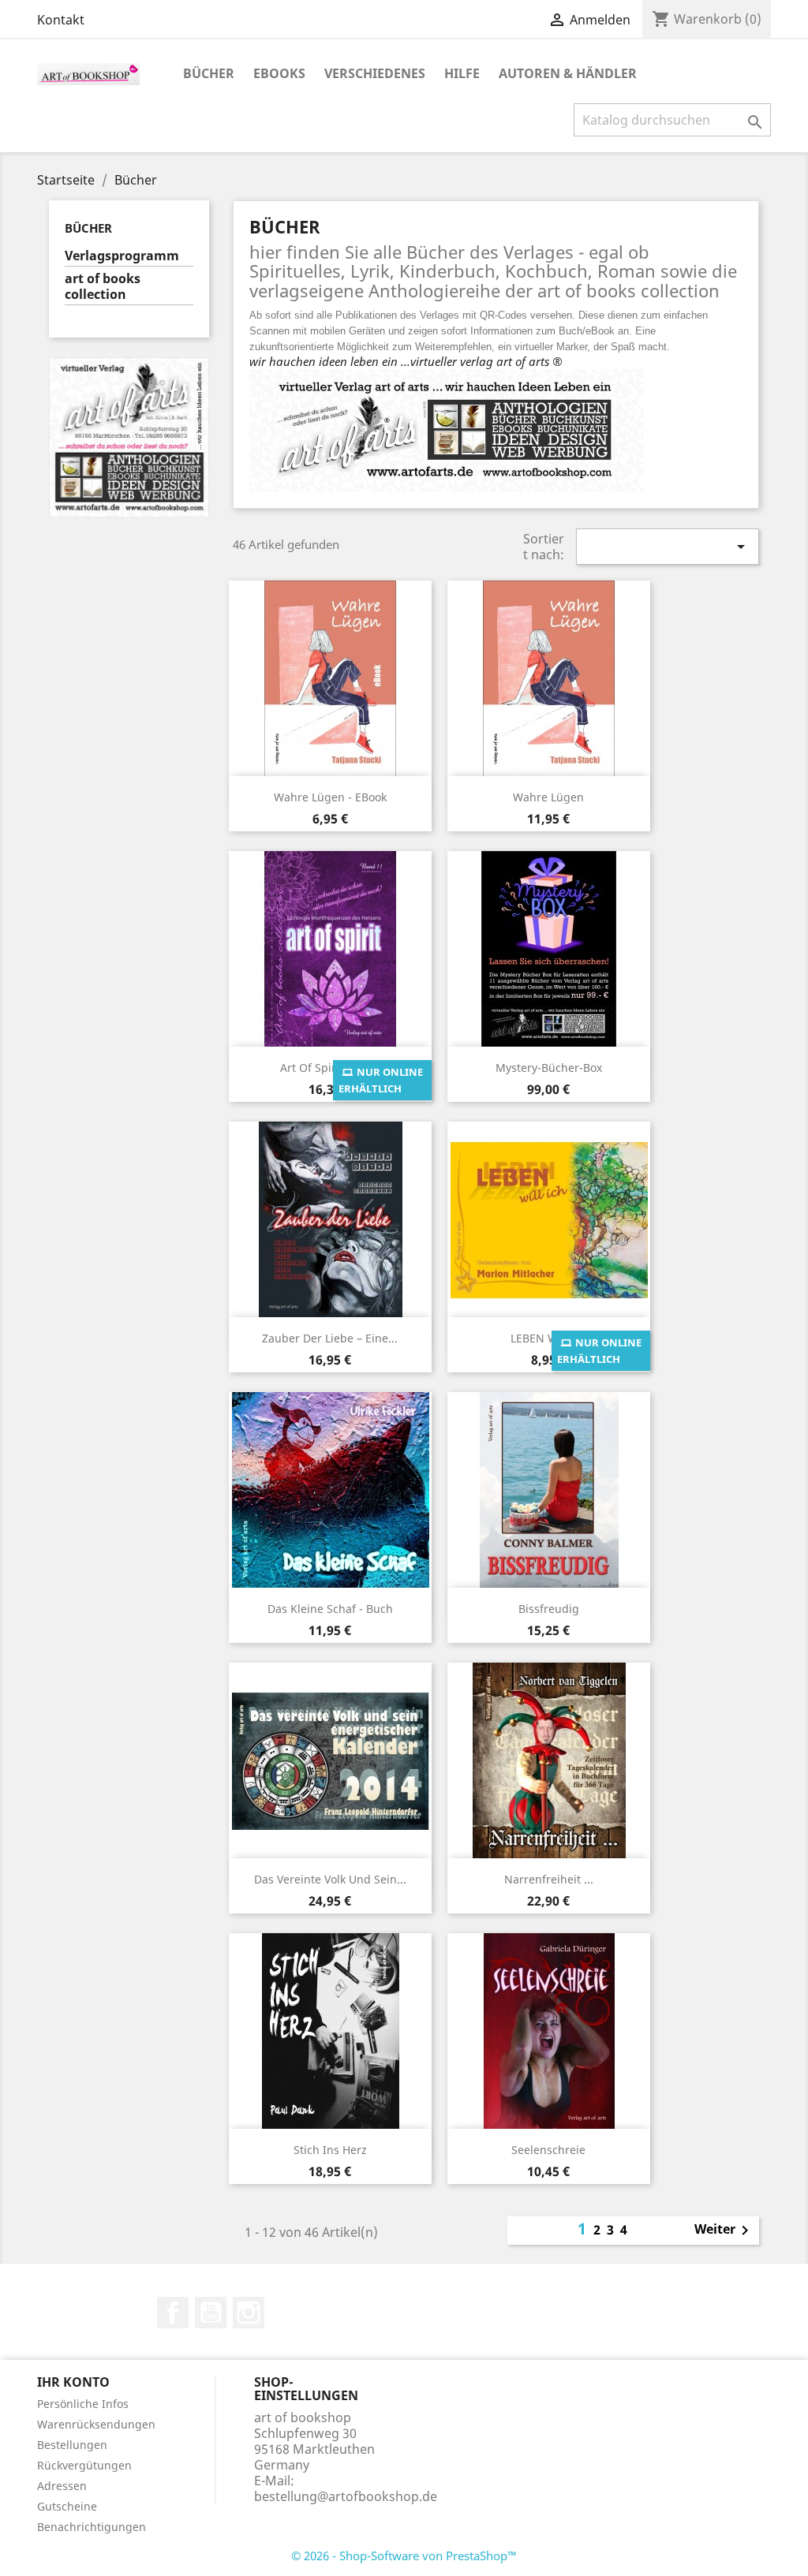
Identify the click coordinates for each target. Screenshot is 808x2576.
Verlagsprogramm (122, 256)
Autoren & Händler (568, 73)
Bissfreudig (549, 1609)
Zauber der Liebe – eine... (330, 1338)
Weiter (724, 2231)
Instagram (249, 2313)
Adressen (62, 2486)
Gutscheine (67, 2506)
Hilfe (462, 73)
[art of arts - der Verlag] (129, 436)
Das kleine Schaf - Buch (330, 1609)
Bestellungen (72, 2445)
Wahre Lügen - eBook (330, 797)
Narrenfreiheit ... (549, 1879)
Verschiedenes (375, 73)
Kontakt (61, 20)
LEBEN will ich (549, 1338)
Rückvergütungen (84, 2465)
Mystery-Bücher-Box (549, 1068)
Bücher (209, 73)
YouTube (211, 2313)
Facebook (173, 2313)
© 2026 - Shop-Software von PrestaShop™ (404, 2555)
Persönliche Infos (83, 2404)
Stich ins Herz (330, 2150)
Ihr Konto (73, 2382)
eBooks (279, 73)
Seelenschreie (548, 2150)
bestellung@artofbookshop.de (346, 2496)
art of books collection (103, 287)
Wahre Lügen (548, 797)
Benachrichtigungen (92, 2527)
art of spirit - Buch (330, 1068)
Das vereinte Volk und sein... (330, 1879)
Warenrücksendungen (96, 2424)
